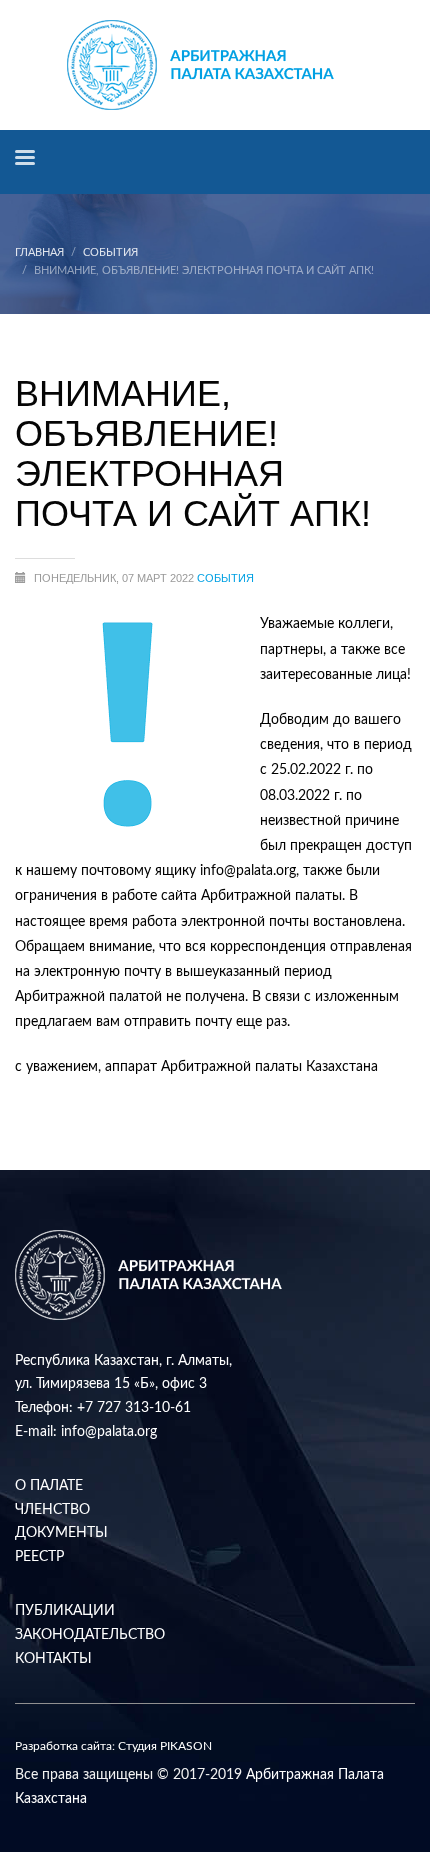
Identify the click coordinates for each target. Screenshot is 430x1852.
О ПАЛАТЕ (49, 1486)
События (110, 252)
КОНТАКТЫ (53, 1659)
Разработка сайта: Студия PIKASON (113, 1746)
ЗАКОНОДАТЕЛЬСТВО (90, 1635)
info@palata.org (109, 1432)
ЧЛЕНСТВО (52, 1510)
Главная (39, 252)
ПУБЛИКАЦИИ (65, 1611)
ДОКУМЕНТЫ (61, 1533)
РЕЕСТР (39, 1557)
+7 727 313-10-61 (134, 1408)
